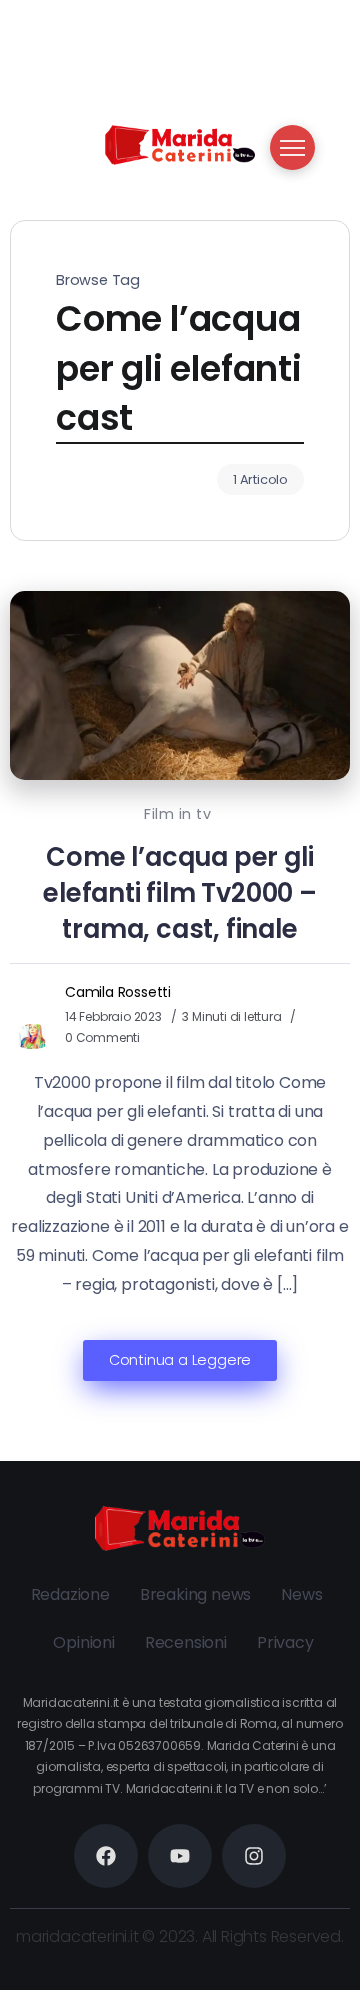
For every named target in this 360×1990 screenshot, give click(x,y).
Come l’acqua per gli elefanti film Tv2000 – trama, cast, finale (180, 893)
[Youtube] (180, 1856)
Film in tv (177, 814)
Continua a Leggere (180, 1360)
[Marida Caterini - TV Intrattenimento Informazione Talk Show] (180, 143)
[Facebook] (106, 1856)
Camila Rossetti (118, 992)
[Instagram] (254, 1856)
